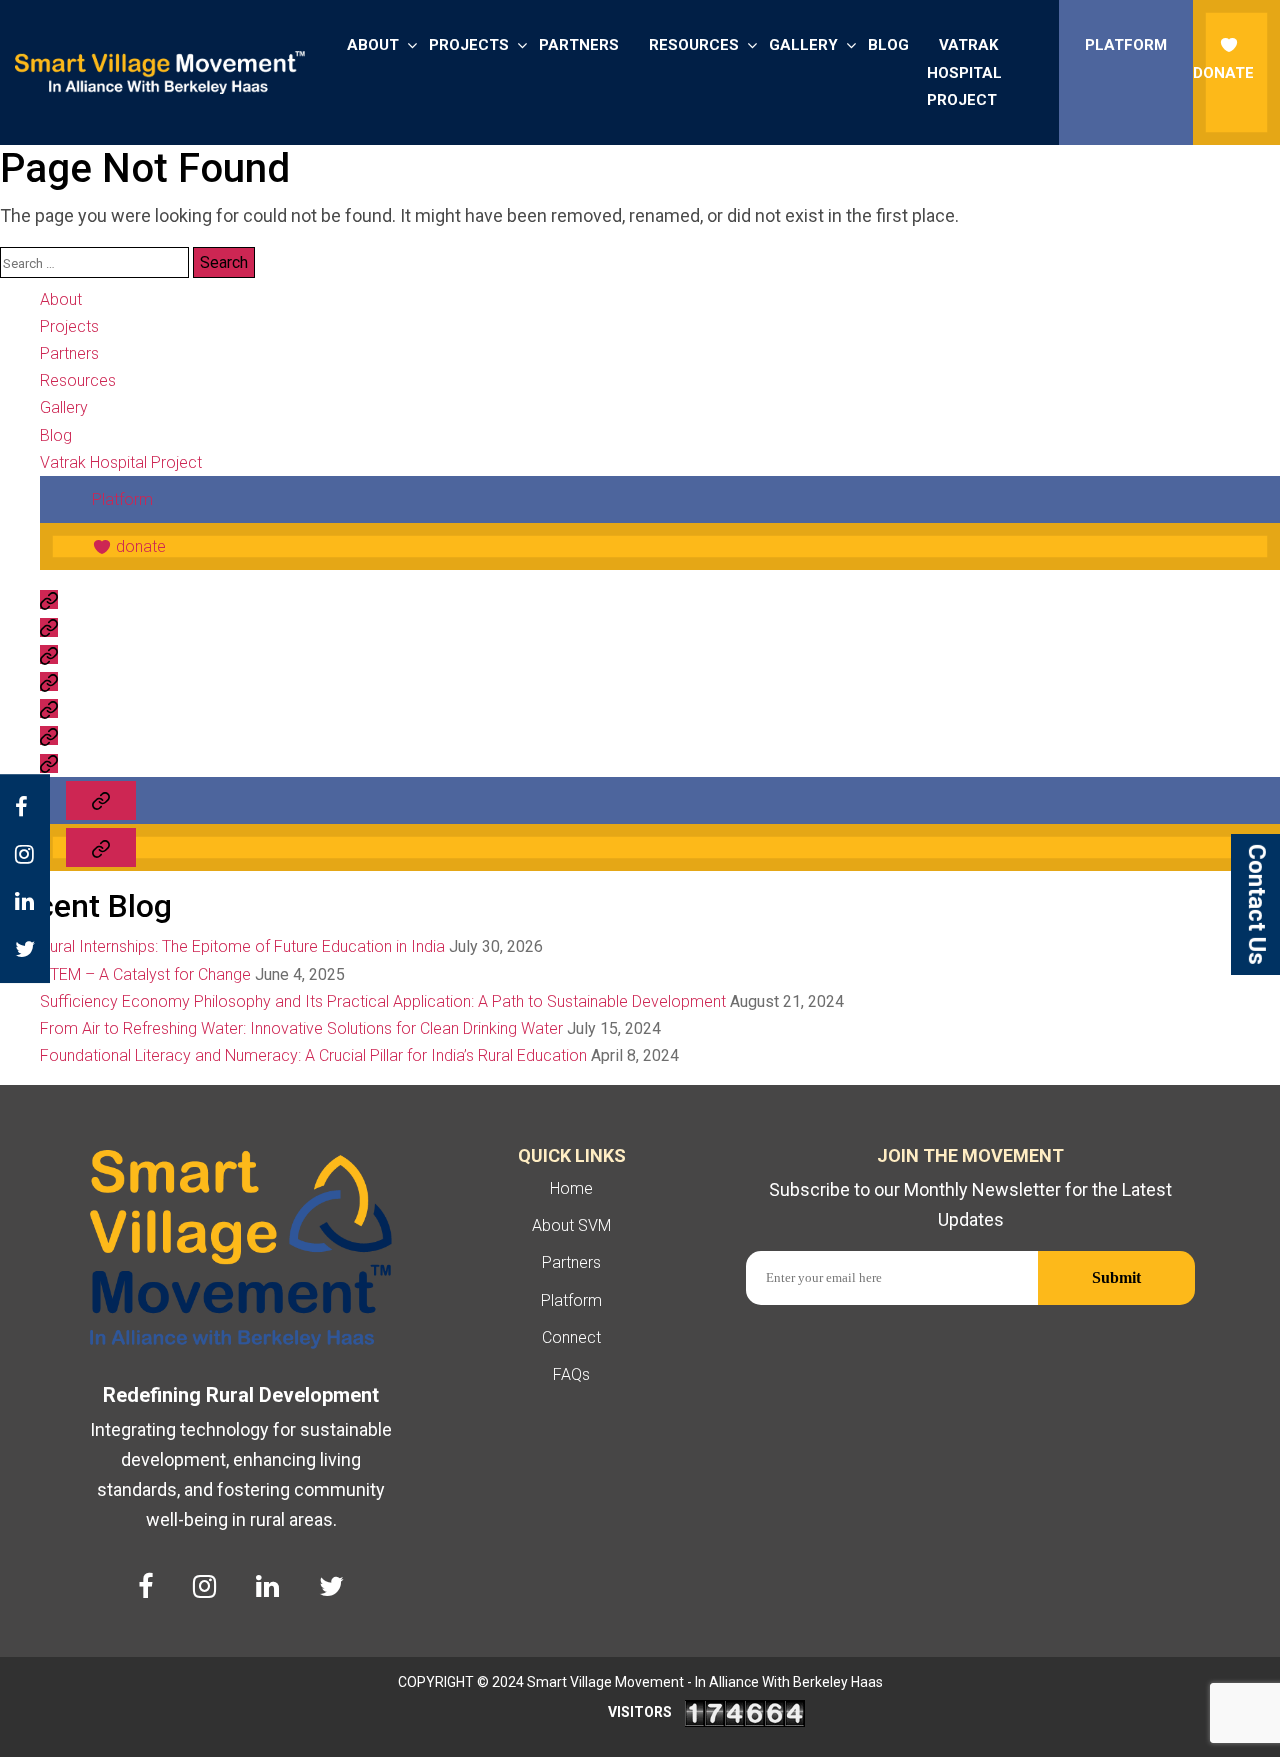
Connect (571, 1337)
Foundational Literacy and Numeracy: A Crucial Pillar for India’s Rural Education (313, 1055)
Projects (469, 45)
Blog (888, 45)
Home (571, 1188)
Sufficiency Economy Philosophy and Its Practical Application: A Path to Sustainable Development (383, 1001)
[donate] (101, 847)
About (373, 45)
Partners (579, 45)
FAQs (571, 1374)
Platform (1126, 45)
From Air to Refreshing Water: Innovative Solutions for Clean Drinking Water (301, 1028)
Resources (694, 45)
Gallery (803, 45)
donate (1223, 73)
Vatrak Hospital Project (964, 72)
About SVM (571, 1225)
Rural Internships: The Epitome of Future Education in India (242, 946)
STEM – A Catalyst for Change (145, 974)
